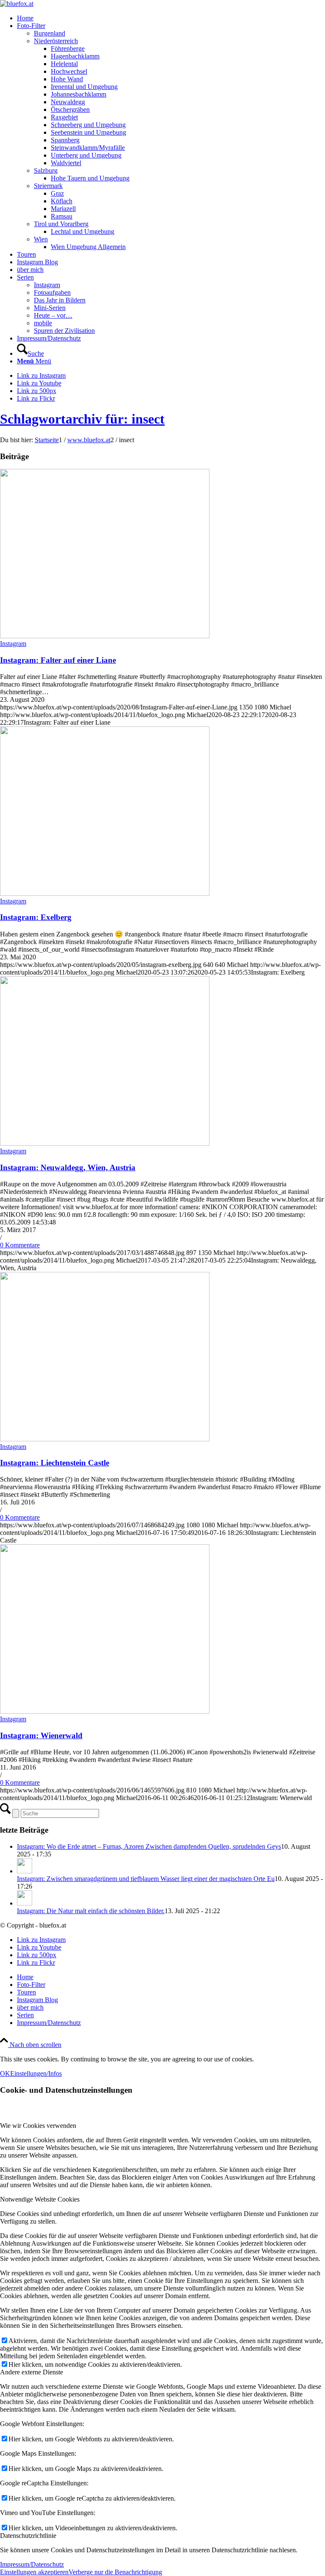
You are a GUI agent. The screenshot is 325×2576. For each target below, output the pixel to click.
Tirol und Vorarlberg (61, 224)
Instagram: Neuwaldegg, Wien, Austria (68, 1168)
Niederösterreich (56, 41)
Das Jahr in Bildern (60, 300)
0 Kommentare (20, 1245)
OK (5, 2073)
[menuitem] (171, 18)
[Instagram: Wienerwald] (105, 1711)
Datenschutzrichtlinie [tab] (28, 2536)
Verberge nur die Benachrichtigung (115, 2572)
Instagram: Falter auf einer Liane (58, 660)
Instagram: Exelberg (36, 917)
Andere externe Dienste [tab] (32, 2372)
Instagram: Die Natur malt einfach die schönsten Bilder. (91, 1911)
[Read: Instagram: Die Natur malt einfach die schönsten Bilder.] (25, 1903)
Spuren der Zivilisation (64, 331)
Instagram (47, 285)
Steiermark (48, 186)
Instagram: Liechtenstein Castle (55, 1463)
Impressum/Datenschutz (32, 2564)
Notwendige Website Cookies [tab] (40, 2199)
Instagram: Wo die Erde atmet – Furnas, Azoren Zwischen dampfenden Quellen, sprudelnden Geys (149, 1846)
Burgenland (50, 33)
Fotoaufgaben (52, 292)
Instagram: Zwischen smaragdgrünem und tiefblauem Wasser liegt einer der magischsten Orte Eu (146, 1879)
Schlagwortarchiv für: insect (82, 419)
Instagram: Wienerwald (41, 1735)
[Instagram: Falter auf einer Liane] (105, 636)
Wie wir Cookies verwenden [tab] (38, 2126)
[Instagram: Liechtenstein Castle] (105, 1439)
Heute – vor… (53, 315)
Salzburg (46, 170)
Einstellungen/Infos (36, 2073)
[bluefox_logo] (17, 4)
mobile (43, 323)
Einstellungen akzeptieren (34, 2572)
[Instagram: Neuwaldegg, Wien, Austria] (105, 1143)
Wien (41, 239)
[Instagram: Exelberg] (105, 893)
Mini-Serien (50, 308)
